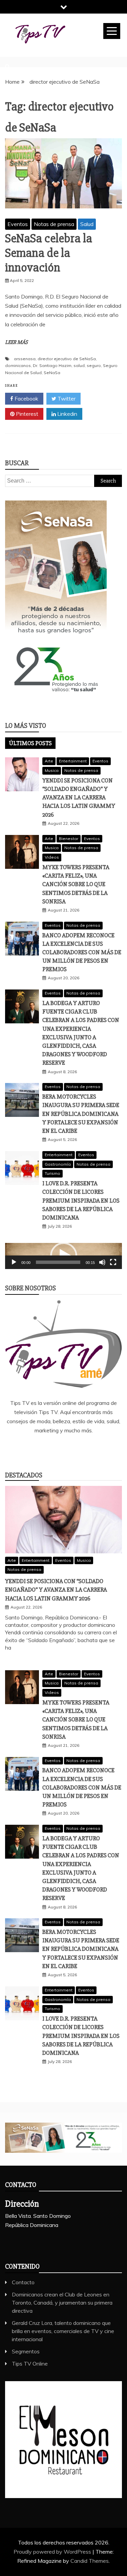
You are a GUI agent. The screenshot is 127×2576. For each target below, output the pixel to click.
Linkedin (67, 414)
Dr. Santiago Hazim (52, 365)
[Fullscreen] (113, 1262)
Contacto (23, 2282)
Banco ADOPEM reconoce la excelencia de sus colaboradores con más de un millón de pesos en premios (82, 952)
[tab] (30, 743)
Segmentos (26, 2351)
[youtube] (93, 1449)
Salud (87, 224)
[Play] (14, 1262)
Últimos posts (30, 743)
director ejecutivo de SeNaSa (67, 359)
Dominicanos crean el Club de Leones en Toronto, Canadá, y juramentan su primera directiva (62, 2303)
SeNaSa (52, 373)
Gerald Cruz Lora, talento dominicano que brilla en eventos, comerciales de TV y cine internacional (63, 2331)
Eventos (18, 224)
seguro (94, 365)
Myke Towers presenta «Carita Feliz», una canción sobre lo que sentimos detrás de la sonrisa (76, 884)
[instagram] (73, 1449)
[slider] (58, 1262)
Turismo (52, 1173)
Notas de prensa (54, 224)
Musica (52, 770)
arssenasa (25, 359)
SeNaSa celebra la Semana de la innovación (49, 253)
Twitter (66, 398)
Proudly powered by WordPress (53, 2552)
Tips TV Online (30, 2364)
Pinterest (26, 414)
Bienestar (69, 839)
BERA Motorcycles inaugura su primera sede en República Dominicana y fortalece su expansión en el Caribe (81, 1114)
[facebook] (34, 1449)
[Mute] (102, 1262)
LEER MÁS (16, 342)
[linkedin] (54, 1449)
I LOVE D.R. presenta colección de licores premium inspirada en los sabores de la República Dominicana (81, 1200)
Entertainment (73, 761)
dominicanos (18, 365)
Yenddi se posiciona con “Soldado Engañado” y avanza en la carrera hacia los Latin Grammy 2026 (79, 798)
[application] (63, 1256)
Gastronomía (58, 1164)
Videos (52, 857)
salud (79, 365)
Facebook (26, 398)
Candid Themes (90, 2561)
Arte (49, 761)
